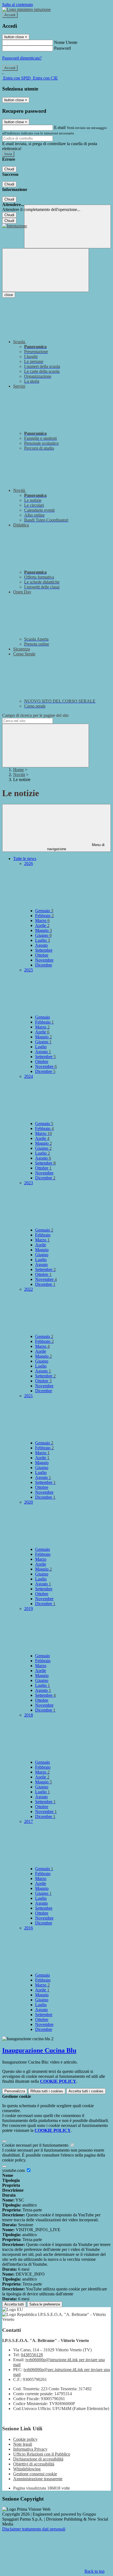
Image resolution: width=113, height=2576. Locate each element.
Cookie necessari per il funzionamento (36, 2145)
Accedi (10, 15)
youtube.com (14, 2170)
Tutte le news (25, 859)
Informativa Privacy (30, 2449)
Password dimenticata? (22, 58)
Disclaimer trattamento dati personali (34, 2529)
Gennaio (44, 911)
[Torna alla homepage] (15, 226)
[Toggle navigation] (46, 270)
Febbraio (44, 916)
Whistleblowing (27, 2469)
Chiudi (9, 169)
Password (62, 48)
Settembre (44, 950)
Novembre (44, 960)
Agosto (41, 945)
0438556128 (32, 2355)
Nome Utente (66, 42)
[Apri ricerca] (67, 226)
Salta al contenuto (18, 5)
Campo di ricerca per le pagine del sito (35, 715)
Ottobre (42, 955)
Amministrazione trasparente (38, 2479)
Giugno (43, 935)
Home (19, 770)
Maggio (43, 930)
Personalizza (15, 2091)
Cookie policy (25, 2439)
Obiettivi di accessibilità (34, 2464)
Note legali (23, 2444)
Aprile (42, 925)
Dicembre (44, 965)
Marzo (42, 921)
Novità (19, 775)
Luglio (43, 940)
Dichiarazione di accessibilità (38, 2459)
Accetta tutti (86, 2091)
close (9, 295)
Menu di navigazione (76, 847)
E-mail (60, 127)
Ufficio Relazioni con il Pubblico (42, 2454)
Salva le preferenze (45, 2304)
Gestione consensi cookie (35, 2474)
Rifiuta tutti (47, 2091)
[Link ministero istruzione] (26, 9)
